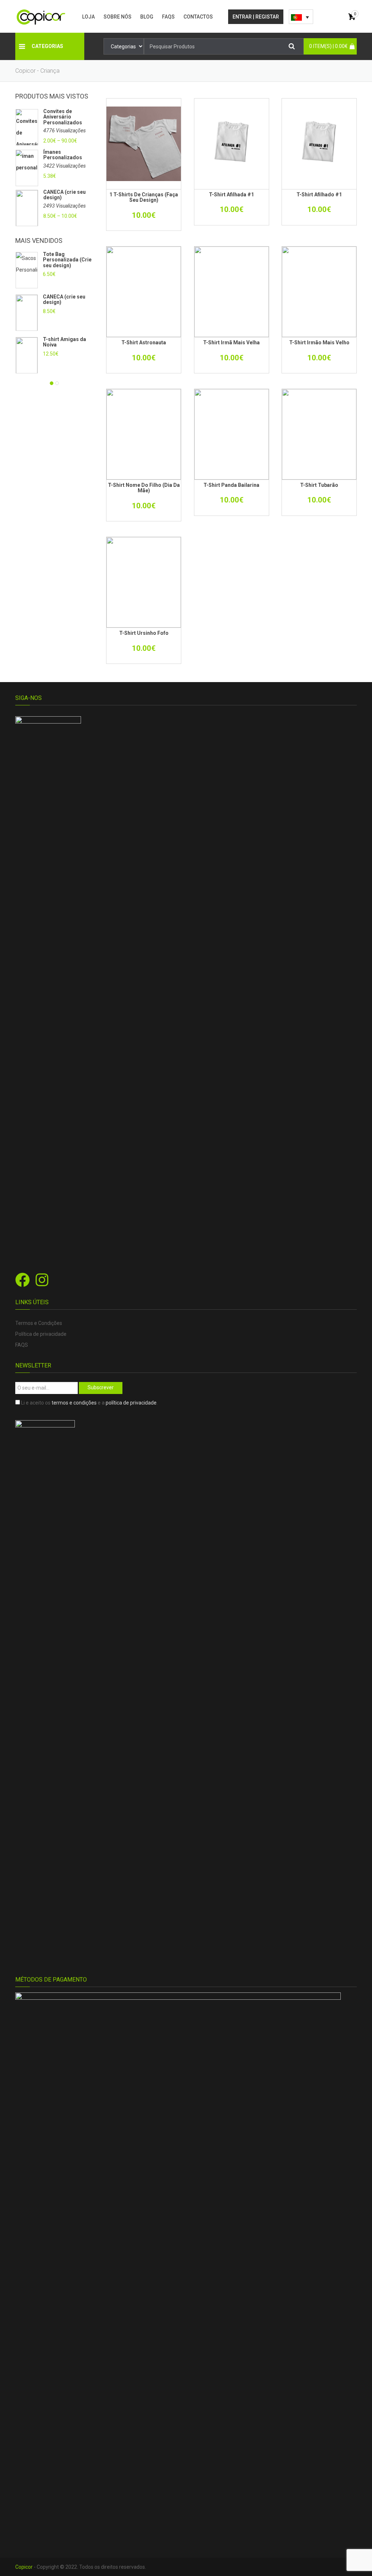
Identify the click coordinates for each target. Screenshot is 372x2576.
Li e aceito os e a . (89, 1403)
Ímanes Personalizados (63, 155)
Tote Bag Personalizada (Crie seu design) (67, 260)
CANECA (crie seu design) (64, 195)
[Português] (301, 17)
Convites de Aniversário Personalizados (63, 117)
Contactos (198, 17)
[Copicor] (41, 16)
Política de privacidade (41, 1334)
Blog (147, 17)
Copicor (24, 2567)
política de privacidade (131, 1403)
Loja (88, 17)
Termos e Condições (39, 1323)
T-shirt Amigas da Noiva (64, 342)
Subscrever (101, 1387)
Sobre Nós (118, 17)
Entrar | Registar (256, 17)
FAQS (168, 17)
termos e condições (74, 1403)
